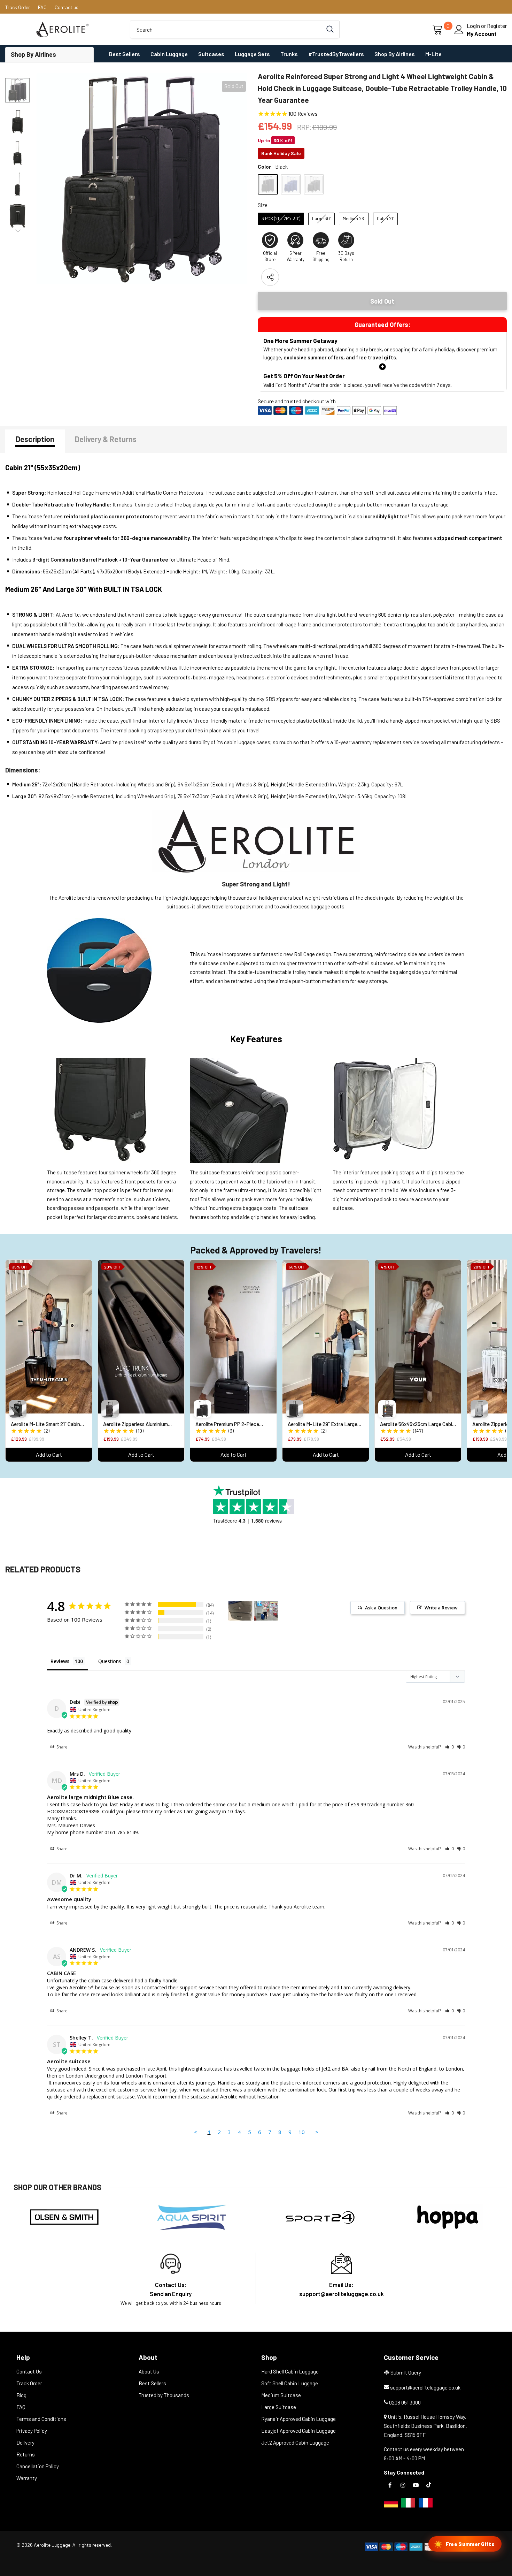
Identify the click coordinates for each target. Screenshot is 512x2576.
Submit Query (406, 2372)
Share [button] (61, 1747)
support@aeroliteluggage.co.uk (425, 2387)
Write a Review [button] (441, 1608)
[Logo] (62, 29)
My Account (482, 34)
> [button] (317, 2132)
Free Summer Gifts (464, 2544)
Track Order (18, 7)
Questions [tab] (110, 1661)
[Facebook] (390, 2484)
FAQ (42, 7)
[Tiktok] (429, 2484)
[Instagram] (403, 2484)
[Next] (17, 230)
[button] (449, 1747)
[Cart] (438, 30)
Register (497, 26)
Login (474, 26)
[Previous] (17, 79)
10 (302, 2132)
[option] (142, 178)
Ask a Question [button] (381, 1608)
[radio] (268, 184)
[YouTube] (416, 2484)
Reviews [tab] (60, 1661)
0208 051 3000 (405, 2402)
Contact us (67, 7)
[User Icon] (459, 30)
